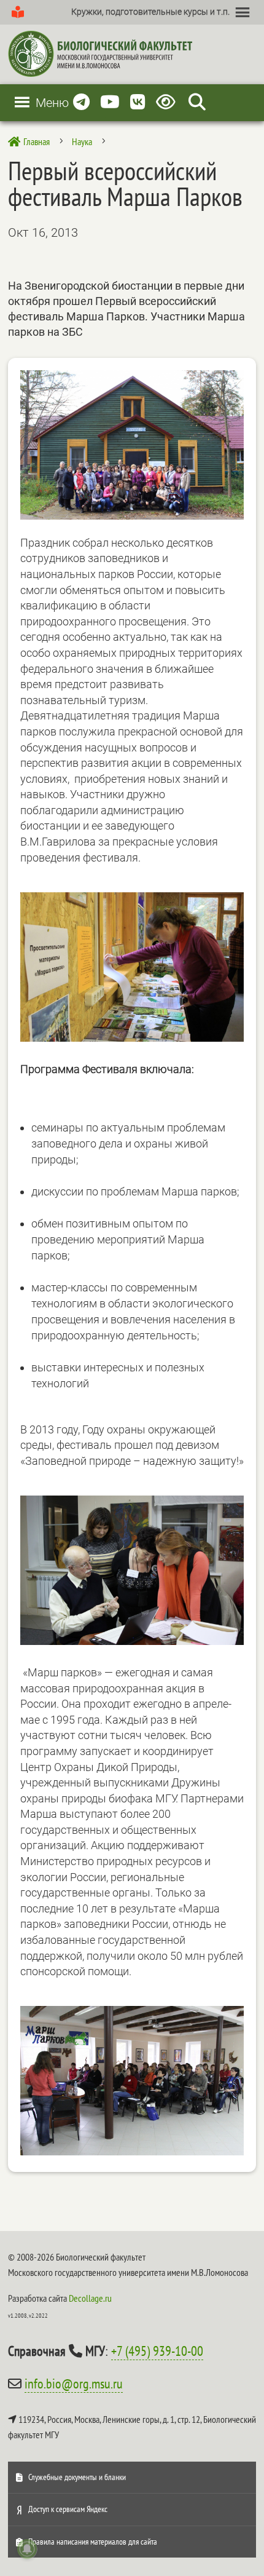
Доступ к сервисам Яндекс (68, 2509)
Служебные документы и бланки (77, 2477)
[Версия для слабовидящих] (168, 102)
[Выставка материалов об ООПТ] (132, 1038)
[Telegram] (81, 102)
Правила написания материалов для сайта (93, 2542)
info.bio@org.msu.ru (74, 2384)
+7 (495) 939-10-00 (157, 2351)
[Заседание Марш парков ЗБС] (132, 2151)
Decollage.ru (90, 2298)
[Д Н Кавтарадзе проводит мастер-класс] (132, 1641)
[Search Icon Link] (197, 102)
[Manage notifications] (27, 2549)
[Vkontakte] (138, 102)
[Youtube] (110, 102)
